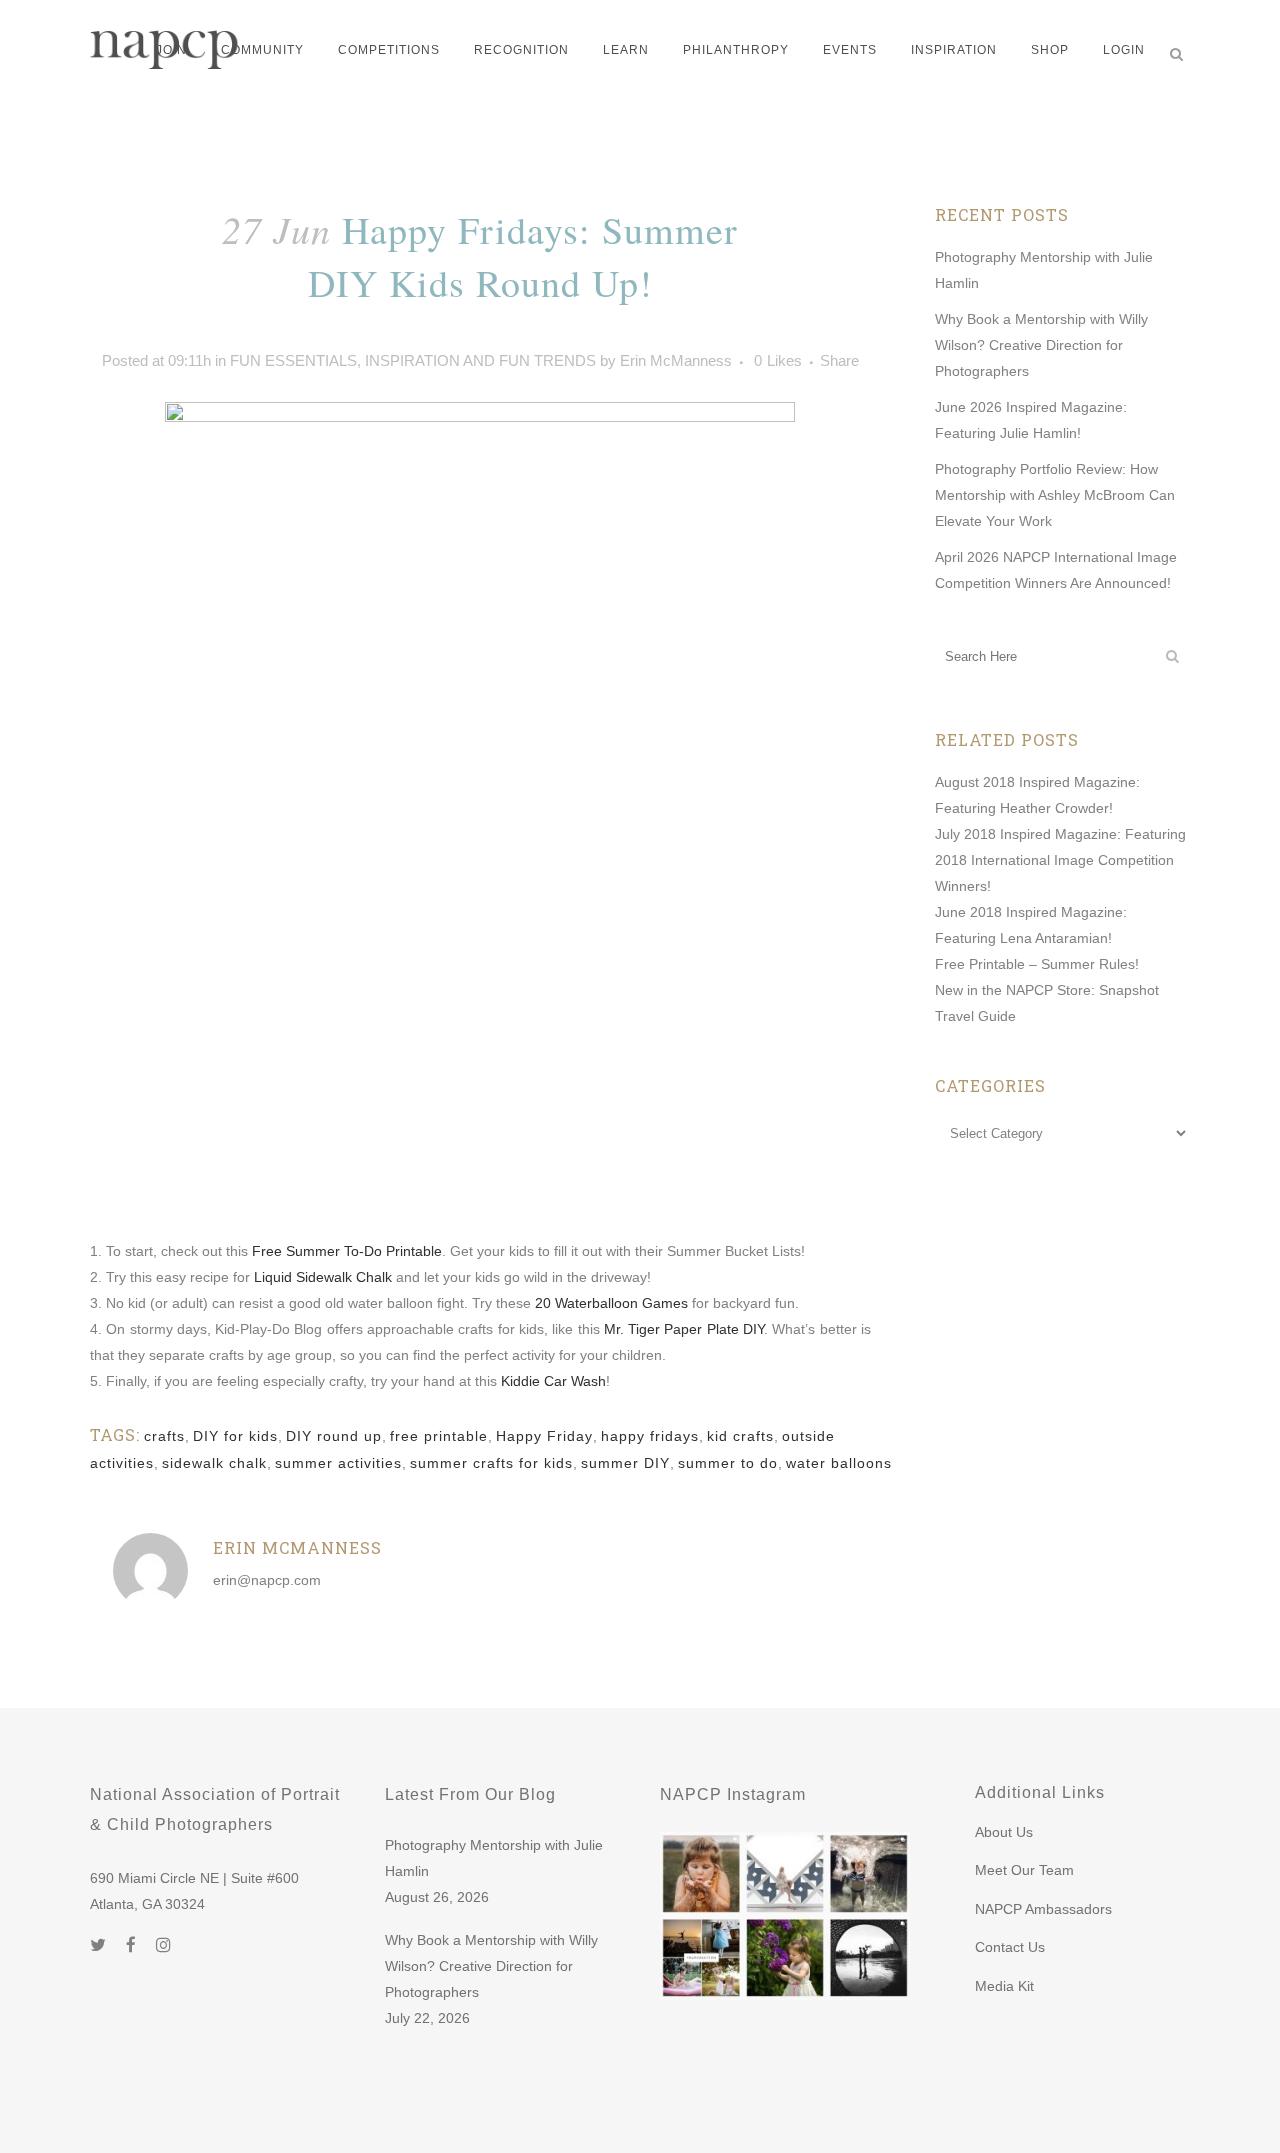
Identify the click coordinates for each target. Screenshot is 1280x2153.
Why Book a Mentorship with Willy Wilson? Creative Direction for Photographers (1041, 345)
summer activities (338, 1463)
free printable (439, 1436)
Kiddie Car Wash (553, 1381)
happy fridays (650, 1436)
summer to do (728, 1463)
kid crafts (740, 1436)
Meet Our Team (1024, 1870)
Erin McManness (676, 360)
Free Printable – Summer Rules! (1037, 964)
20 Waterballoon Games (611, 1303)
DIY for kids (235, 1436)
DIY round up (334, 1436)
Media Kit (1004, 1986)
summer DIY (625, 1463)
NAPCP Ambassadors (1043, 1909)
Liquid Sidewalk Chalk (323, 1277)
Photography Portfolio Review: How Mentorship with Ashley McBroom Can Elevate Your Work (1055, 495)
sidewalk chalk (214, 1463)
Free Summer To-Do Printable (347, 1251)
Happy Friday (544, 1436)
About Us (1004, 1832)
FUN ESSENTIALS (293, 360)
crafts (164, 1436)
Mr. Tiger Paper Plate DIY (684, 1329)
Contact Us (1010, 1947)
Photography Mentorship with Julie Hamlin (494, 1858)
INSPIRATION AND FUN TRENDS (480, 360)
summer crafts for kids (491, 1463)
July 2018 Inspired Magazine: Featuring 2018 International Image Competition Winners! (1060, 860)
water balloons (839, 1463)
